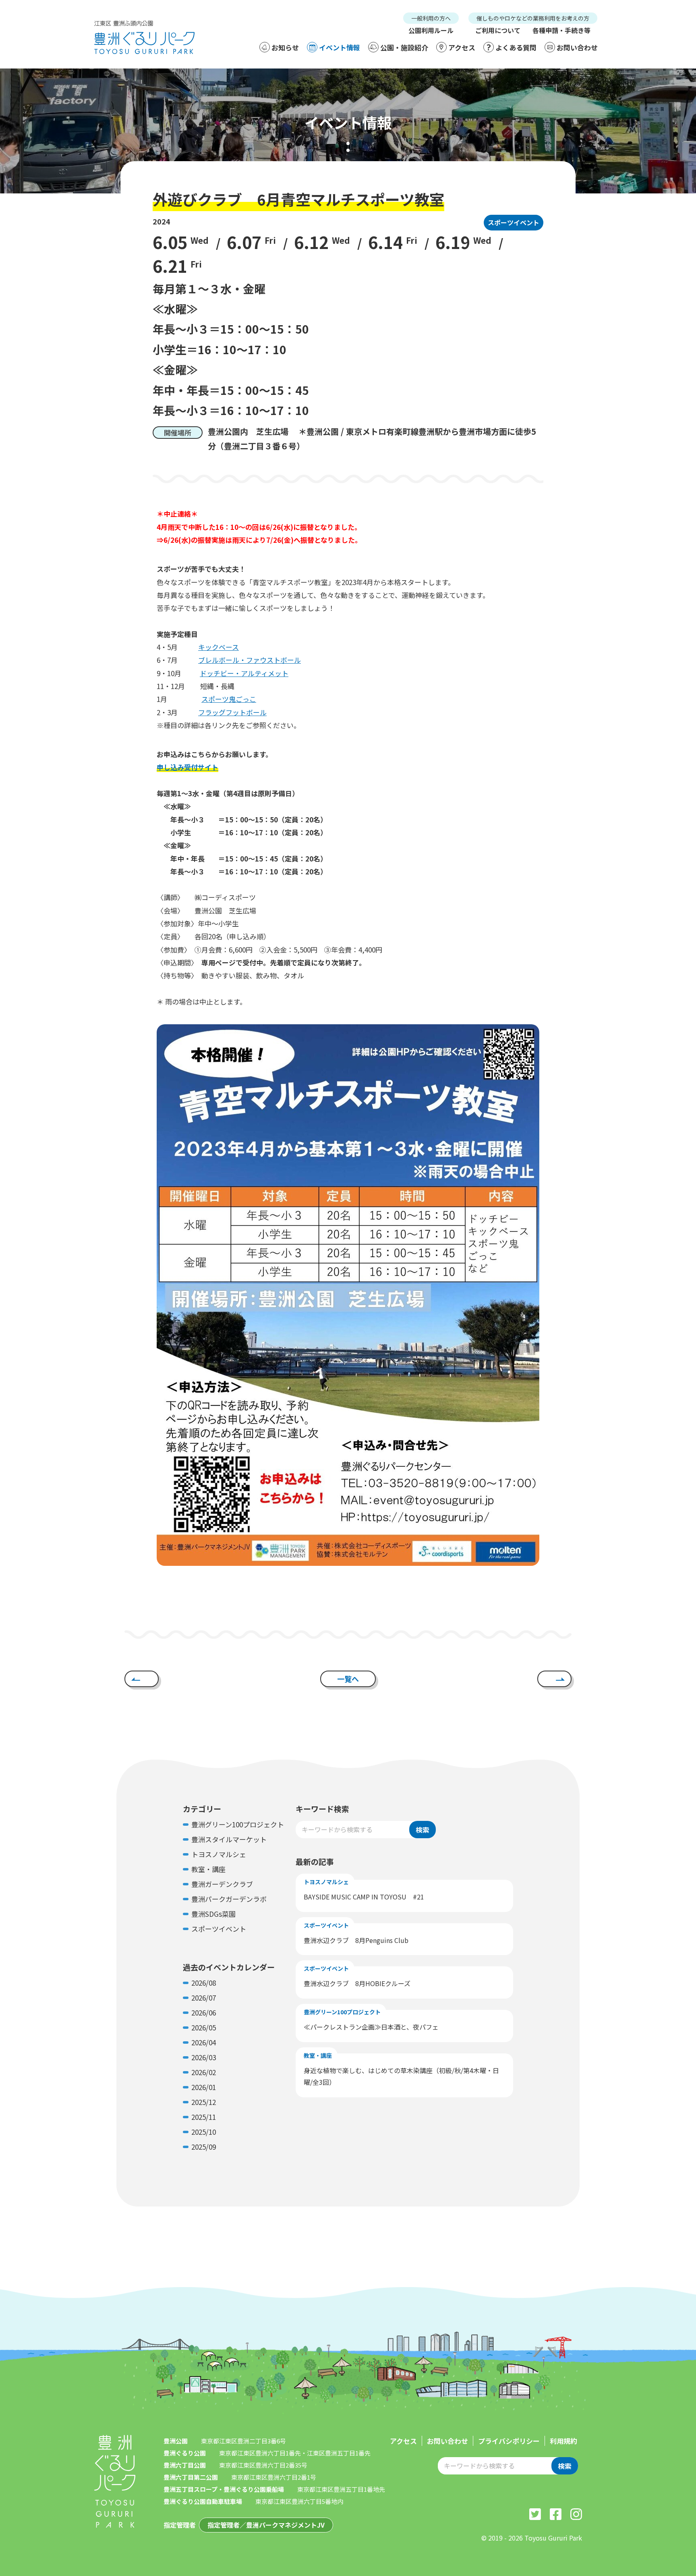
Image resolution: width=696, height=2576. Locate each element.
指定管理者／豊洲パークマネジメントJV (266, 2525)
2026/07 (204, 1998)
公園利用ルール (431, 30)
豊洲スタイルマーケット (229, 1839)
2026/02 (204, 2072)
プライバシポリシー (509, 2441)
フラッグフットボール (232, 712)
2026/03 (204, 2057)
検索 (423, 1830)
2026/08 (204, 1983)
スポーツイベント (514, 222)
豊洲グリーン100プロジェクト (238, 1824)
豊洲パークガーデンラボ (229, 1899)
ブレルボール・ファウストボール (250, 660)
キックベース (219, 647)
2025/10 (204, 2132)
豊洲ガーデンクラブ (222, 1884)
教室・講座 (208, 1869)
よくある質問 (516, 47)
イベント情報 (340, 47)
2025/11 (204, 2117)
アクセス (462, 47)
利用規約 (563, 2441)
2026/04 (204, 2042)
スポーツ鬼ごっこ (229, 699)
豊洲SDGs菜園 (213, 1914)
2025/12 (204, 2102)
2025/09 (204, 2147)
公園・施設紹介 (404, 47)
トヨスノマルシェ (219, 1854)
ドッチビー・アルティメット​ (244, 673)
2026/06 (204, 2012)
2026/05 (204, 2027)
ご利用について (498, 30)
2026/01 (204, 2087)
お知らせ (285, 47)
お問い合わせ (577, 47)
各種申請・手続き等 (561, 30)
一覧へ (348, 1679)
